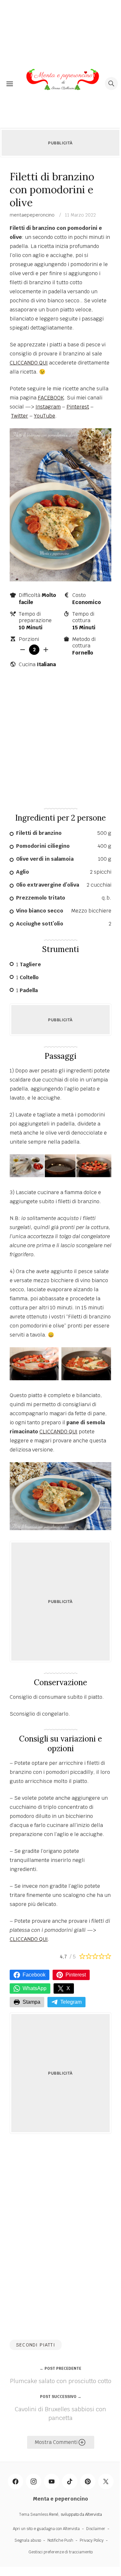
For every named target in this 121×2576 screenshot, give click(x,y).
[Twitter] (106, 2481)
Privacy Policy (92, 2540)
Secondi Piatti (36, 2345)
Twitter (20, 416)
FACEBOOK (51, 398)
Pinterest (78, 407)
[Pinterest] (88, 2481)
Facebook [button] (34, 1975)
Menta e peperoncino (60, 2499)
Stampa (31, 2002)
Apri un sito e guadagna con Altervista (46, 2529)
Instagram (48, 407)
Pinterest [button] (76, 1975)
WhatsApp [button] (35, 1988)
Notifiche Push (60, 2540)
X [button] (68, 1988)
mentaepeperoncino (32, 215)
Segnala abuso (28, 2540)
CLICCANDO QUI (29, 363)
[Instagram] (34, 2481)
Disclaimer (96, 2529)
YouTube (45, 416)
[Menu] (10, 84)
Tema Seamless (34, 2514)
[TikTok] (70, 2481)
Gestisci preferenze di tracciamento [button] (60, 2552)
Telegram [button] (71, 2002)
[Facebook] (15, 2481)
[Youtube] (52, 2481)
